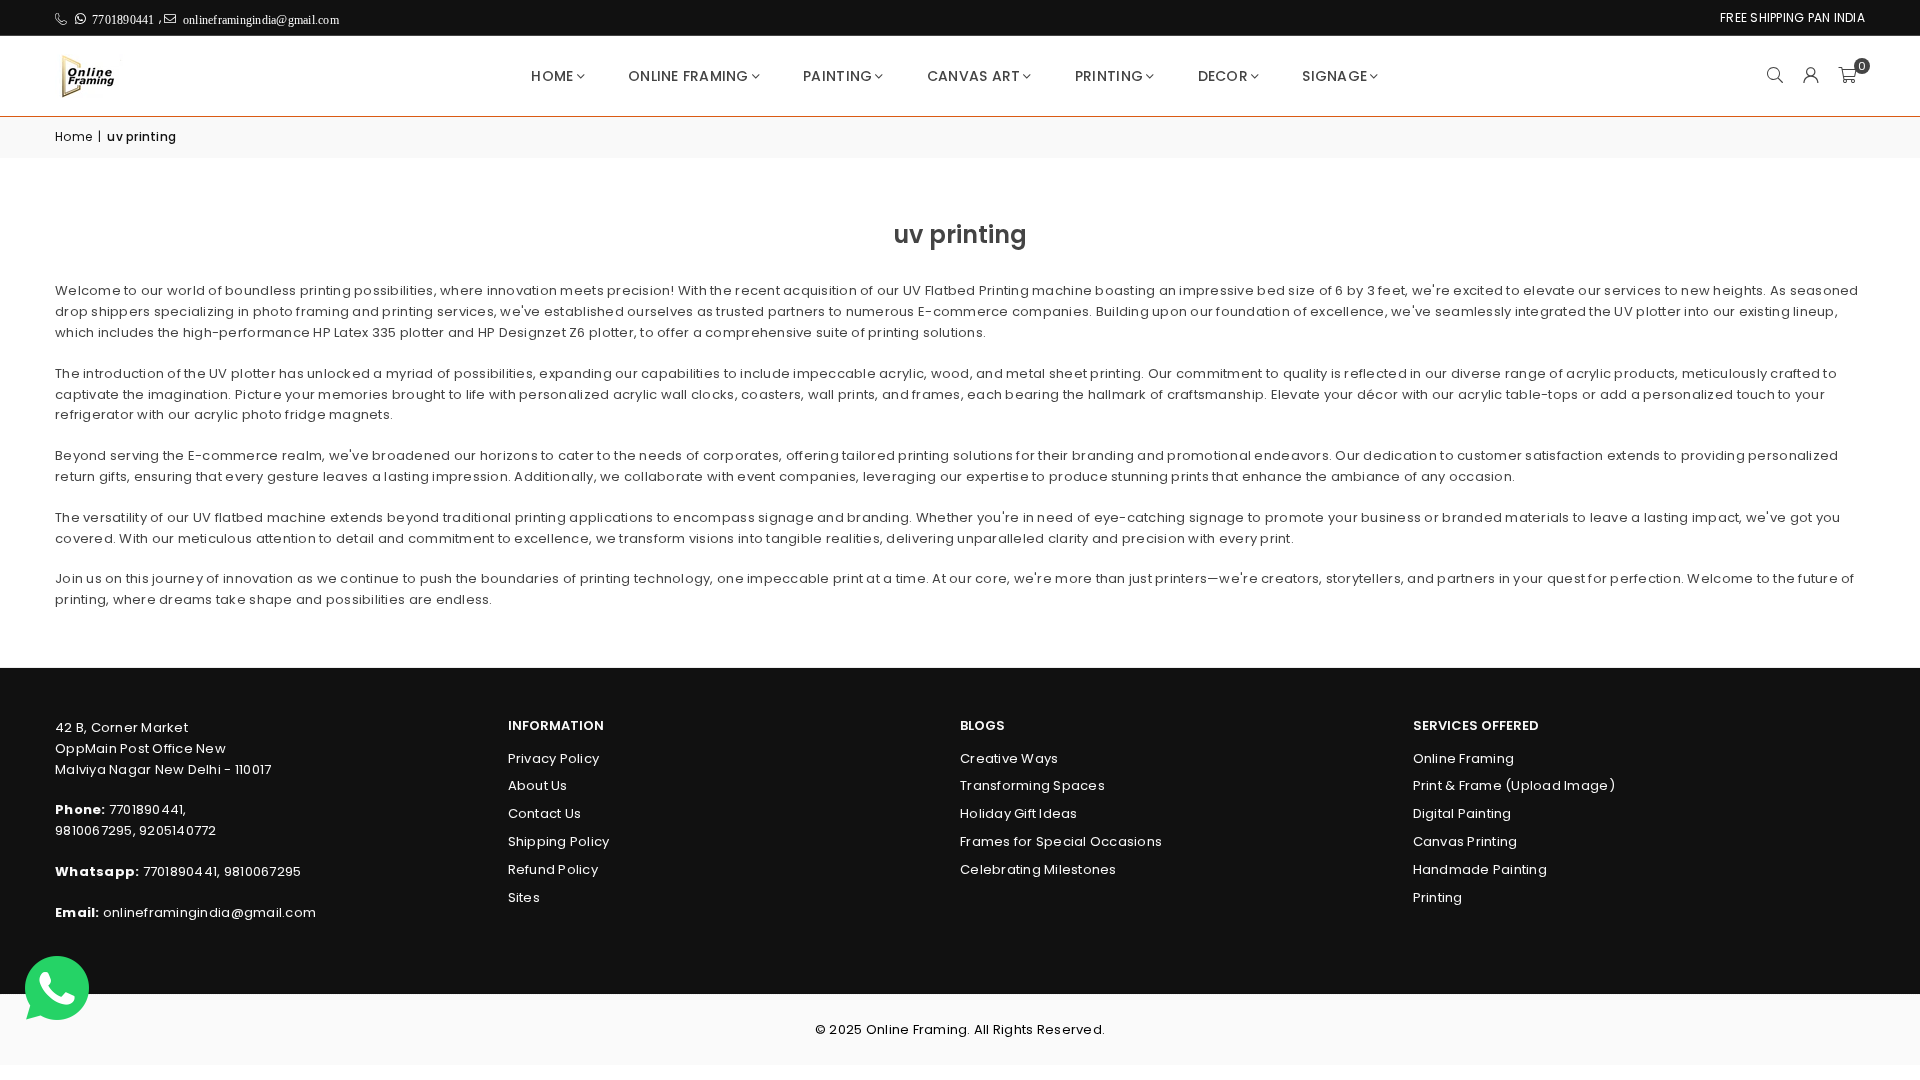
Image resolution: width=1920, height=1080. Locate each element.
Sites (524, 897)
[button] (1847, 76)
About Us (538, 785)
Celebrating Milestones (1038, 869)
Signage (1334, 76)
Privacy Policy (554, 758)
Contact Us (545, 813)
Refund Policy (553, 869)
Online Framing (688, 76)
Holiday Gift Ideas (1019, 813)
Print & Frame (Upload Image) (1514, 785)
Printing (1109, 76)
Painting (837, 76)
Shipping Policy (559, 841)
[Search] (1775, 76)
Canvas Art (974, 76)
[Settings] (1811, 76)
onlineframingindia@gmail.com (209, 912)
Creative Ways (1009, 758)
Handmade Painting (1480, 869)
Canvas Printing (1465, 841)
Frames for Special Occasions (1061, 841)
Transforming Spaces (1032, 785)
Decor (1223, 76)
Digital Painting (1462, 813)
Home (552, 76)
